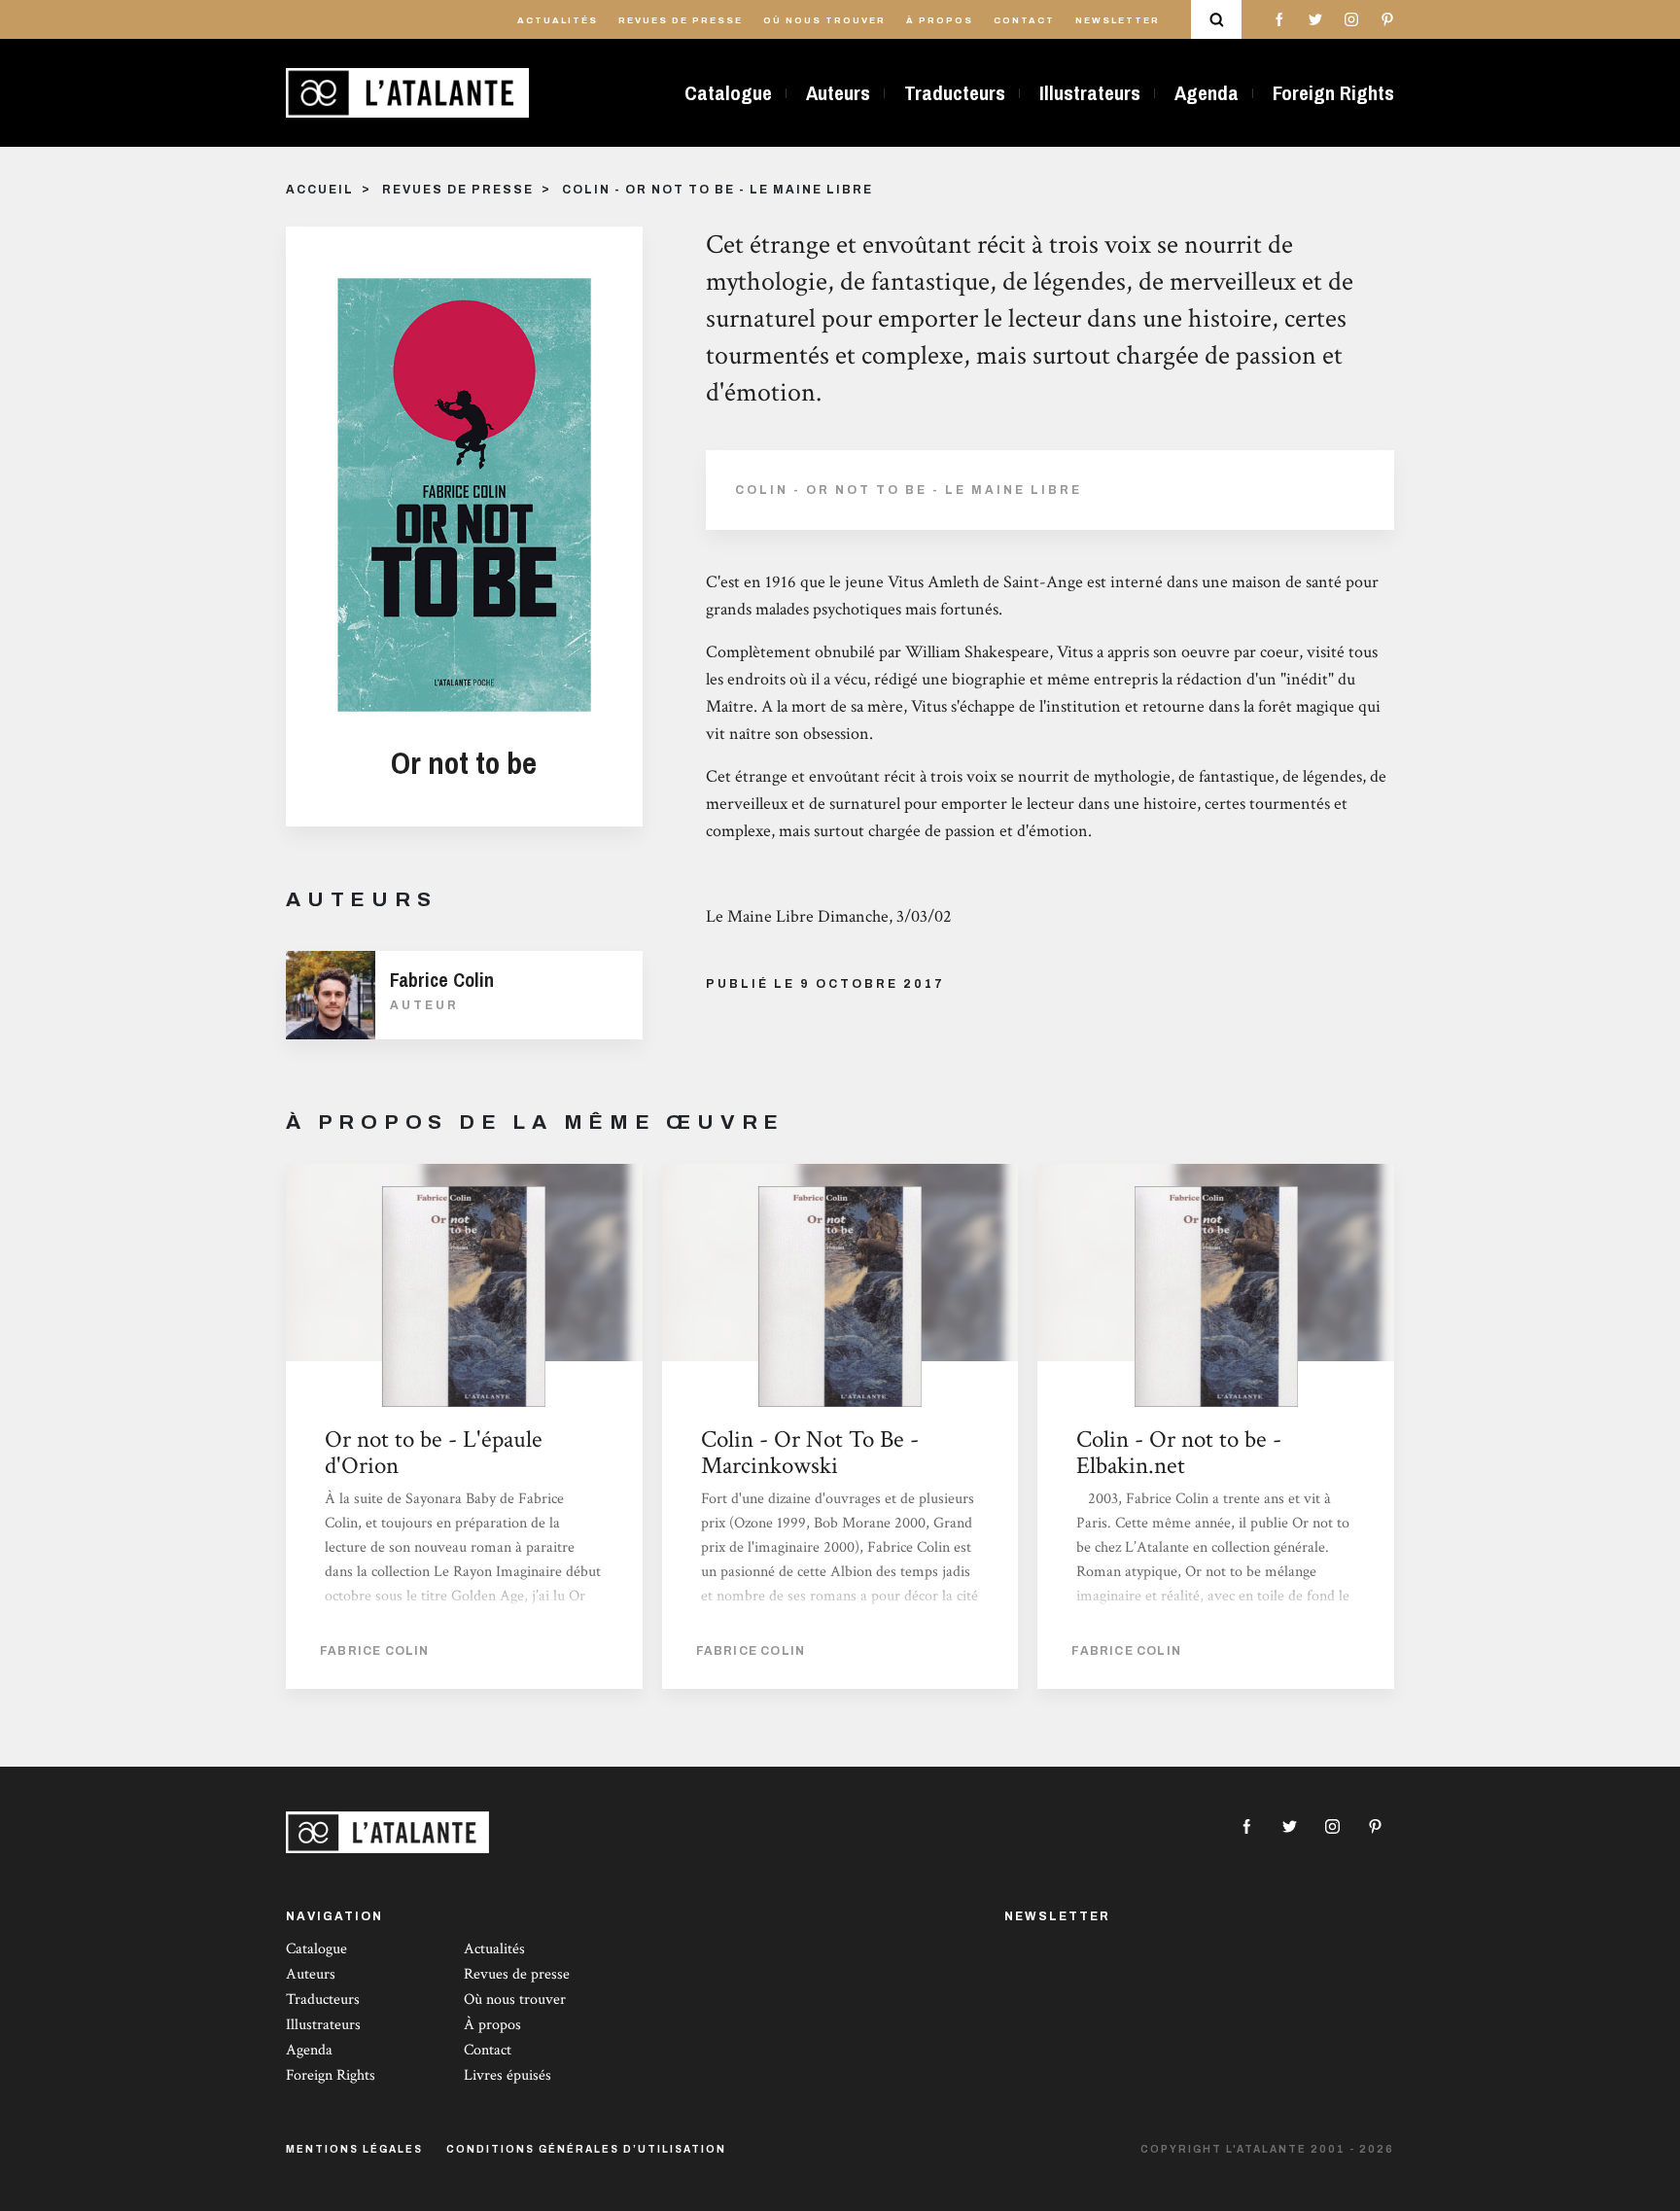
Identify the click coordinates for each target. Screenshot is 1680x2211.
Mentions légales (354, 2149)
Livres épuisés (507, 2075)
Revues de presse (681, 20)
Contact (1024, 20)
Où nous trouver (824, 20)
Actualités (558, 20)
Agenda (1207, 93)
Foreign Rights (1333, 93)
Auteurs (838, 93)
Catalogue (728, 93)
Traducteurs (955, 93)
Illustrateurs (1090, 93)
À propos (940, 20)
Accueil (320, 190)
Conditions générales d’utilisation (586, 2149)
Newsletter (1118, 20)
